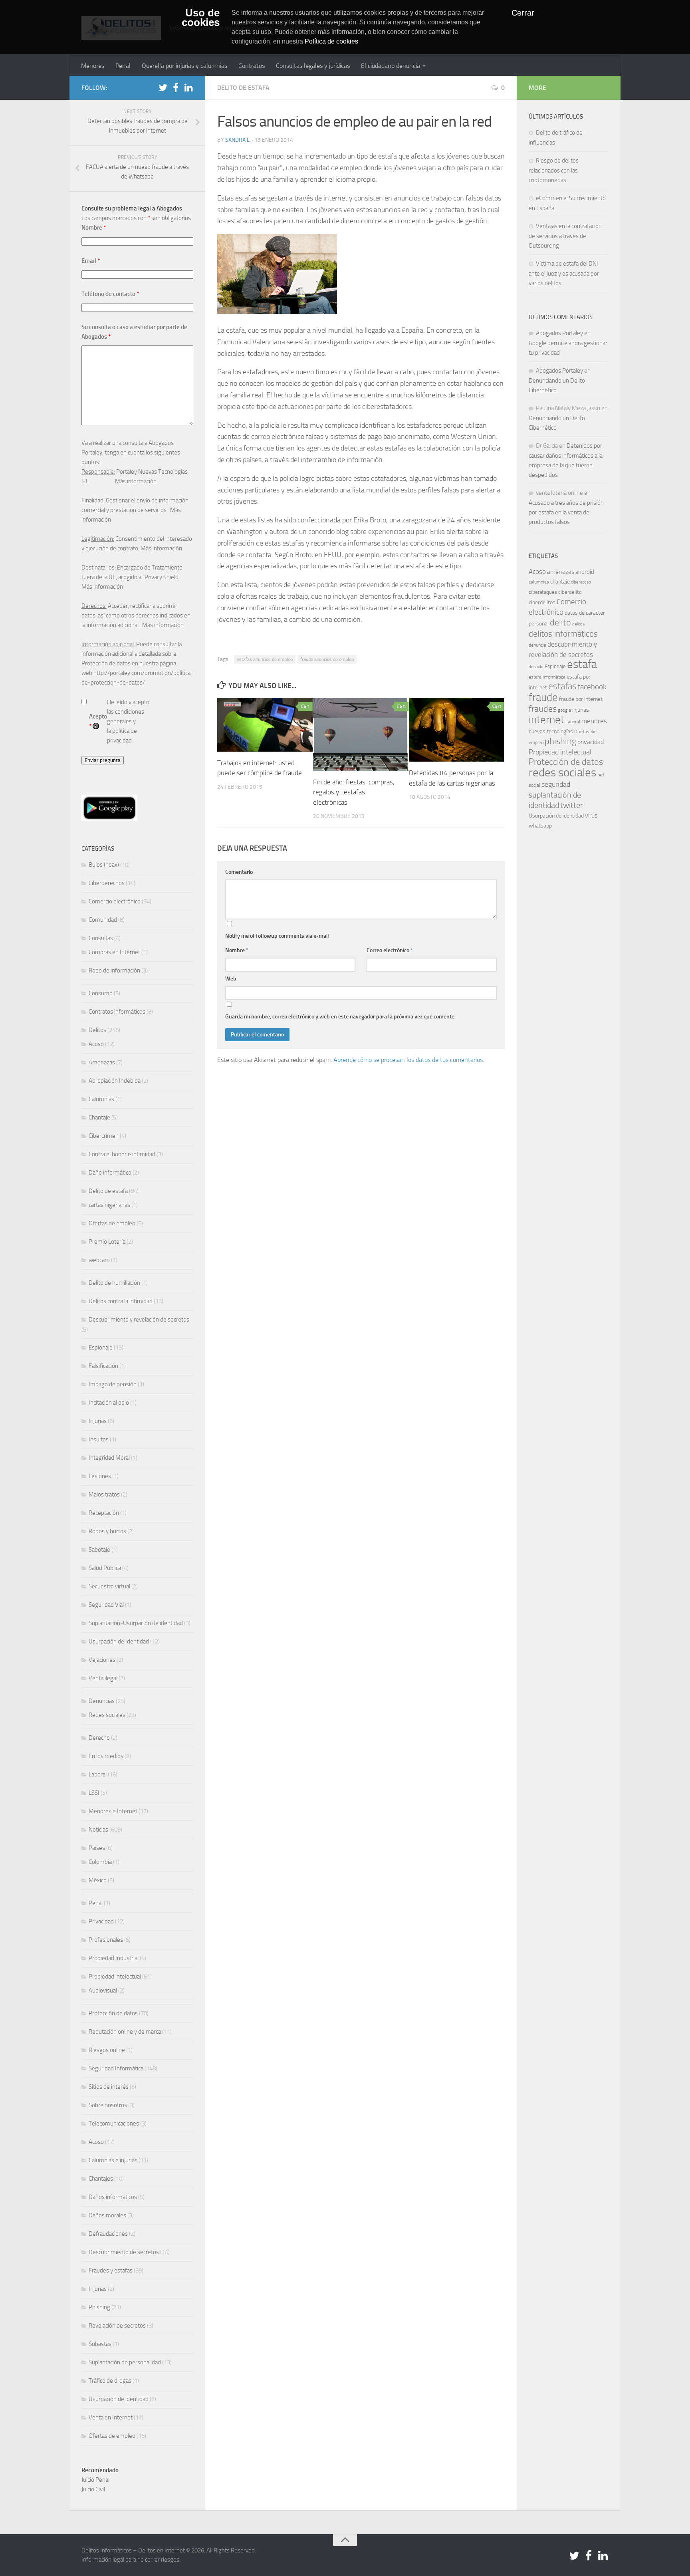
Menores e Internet (113, 1811)
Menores (93, 66)
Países (97, 1848)
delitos (578, 624)
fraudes (543, 709)
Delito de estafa (243, 88)
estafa (582, 664)
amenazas (561, 572)
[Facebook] (176, 87)
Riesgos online (107, 2050)
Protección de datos (113, 2013)
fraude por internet (581, 699)
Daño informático (110, 1173)
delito (560, 622)
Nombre (237, 950)
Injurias (98, 1421)
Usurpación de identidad (119, 2399)
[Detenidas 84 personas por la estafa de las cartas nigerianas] (457, 730)
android (585, 572)
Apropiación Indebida (115, 1081)
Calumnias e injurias (113, 2160)
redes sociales (562, 772)
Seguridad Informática (116, 2068)
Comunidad (103, 920)
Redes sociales (107, 1715)
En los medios (106, 1756)
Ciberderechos (107, 883)
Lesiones (100, 1476)
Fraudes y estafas (111, 2270)
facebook (592, 687)
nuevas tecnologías (551, 731)
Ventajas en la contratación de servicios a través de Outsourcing (565, 236)
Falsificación (103, 1366)
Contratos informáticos (117, 1012)
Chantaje (99, 1117)
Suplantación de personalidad (125, 2362)
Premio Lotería (107, 1242)
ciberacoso (581, 582)
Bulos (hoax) (104, 865)
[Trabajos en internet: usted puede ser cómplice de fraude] (265, 724)
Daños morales (107, 2215)
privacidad (591, 742)
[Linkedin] (188, 87)
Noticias (98, 1830)
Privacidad (101, 1921)
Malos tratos (104, 1494)
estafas (562, 686)
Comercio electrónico (115, 901)
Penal (123, 66)
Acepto (98, 721)
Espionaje (101, 1348)
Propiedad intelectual (115, 1977)
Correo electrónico (390, 950)
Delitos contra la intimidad (121, 1301)
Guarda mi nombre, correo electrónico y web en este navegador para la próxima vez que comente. (340, 1017)
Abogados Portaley (559, 333)
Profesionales (106, 1940)
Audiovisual (103, 1991)
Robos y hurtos (107, 1531)
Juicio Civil (93, 2489)
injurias (581, 710)
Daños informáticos (113, 2197)
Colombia (100, 1862)
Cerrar (523, 13)
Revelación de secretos (117, 2326)
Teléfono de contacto (110, 294)
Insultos (99, 1439)
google (564, 710)
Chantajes (101, 2179)
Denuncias (102, 1701)
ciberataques (543, 592)
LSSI (94, 1793)
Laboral (98, 1774)
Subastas (100, 2344)
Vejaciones (102, 1660)
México (98, 1880)
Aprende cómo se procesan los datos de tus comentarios (408, 1060)
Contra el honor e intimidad (122, 1154)
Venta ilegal (103, 1678)
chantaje (560, 582)
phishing (560, 741)
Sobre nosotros (108, 2105)
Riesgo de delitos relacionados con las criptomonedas (554, 170)
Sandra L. (238, 140)
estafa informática (547, 677)
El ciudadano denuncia (391, 66)
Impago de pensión (113, 1384)
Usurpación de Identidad (119, 1641)
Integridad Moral (109, 1458)
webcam (99, 1260)
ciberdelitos (542, 602)
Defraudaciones (108, 2234)
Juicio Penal (95, 2480)
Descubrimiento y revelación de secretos (139, 1320)
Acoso (96, 1044)
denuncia (537, 645)
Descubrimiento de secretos (124, 2252)
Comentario (239, 872)
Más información (136, 481)
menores (594, 721)
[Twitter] (163, 87)
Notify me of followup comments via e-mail (277, 936)
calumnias (539, 582)
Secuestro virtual (109, 1586)
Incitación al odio (109, 1403)
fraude (543, 697)
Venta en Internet (111, 2417)
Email (91, 261)
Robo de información (114, 970)
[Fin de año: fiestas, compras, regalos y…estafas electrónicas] (361, 734)
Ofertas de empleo (112, 1223)
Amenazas (102, 1062)
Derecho (99, 1738)
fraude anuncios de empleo (327, 659)
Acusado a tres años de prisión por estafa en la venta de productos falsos (566, 512)
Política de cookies (331, 41)
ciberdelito (570, 592)
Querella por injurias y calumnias (184, 66)
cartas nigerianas (109, 1205)
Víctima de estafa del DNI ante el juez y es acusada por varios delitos (564, 273)
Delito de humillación (114, 1283)
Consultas (101, 938)
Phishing (99, 2307)
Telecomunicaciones (114, 2124)
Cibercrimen (104, 1136)
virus (591, 815)
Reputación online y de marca (125, 2032)
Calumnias (101, 1099)
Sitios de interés (109, 2087)
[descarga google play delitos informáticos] (109, 819)
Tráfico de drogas (110, 2381)
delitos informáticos (563, 634)
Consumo (101, 993)
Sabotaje (99, 1550)
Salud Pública (105, 1568)
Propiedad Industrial (114, 1958)
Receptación (104, 1513)
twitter (572, 805)
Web (231, 979)
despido (536, 667)
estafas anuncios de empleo (265, 659)
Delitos (97, 1030)
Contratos (252, 66)
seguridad (556, 784)
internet (546, 720)
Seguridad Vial (106, 1605)
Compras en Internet (114, 952)
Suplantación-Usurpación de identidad (136, 1623)
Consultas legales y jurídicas (313, 66)
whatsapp (540, 826)
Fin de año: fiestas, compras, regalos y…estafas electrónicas (354, 792)
